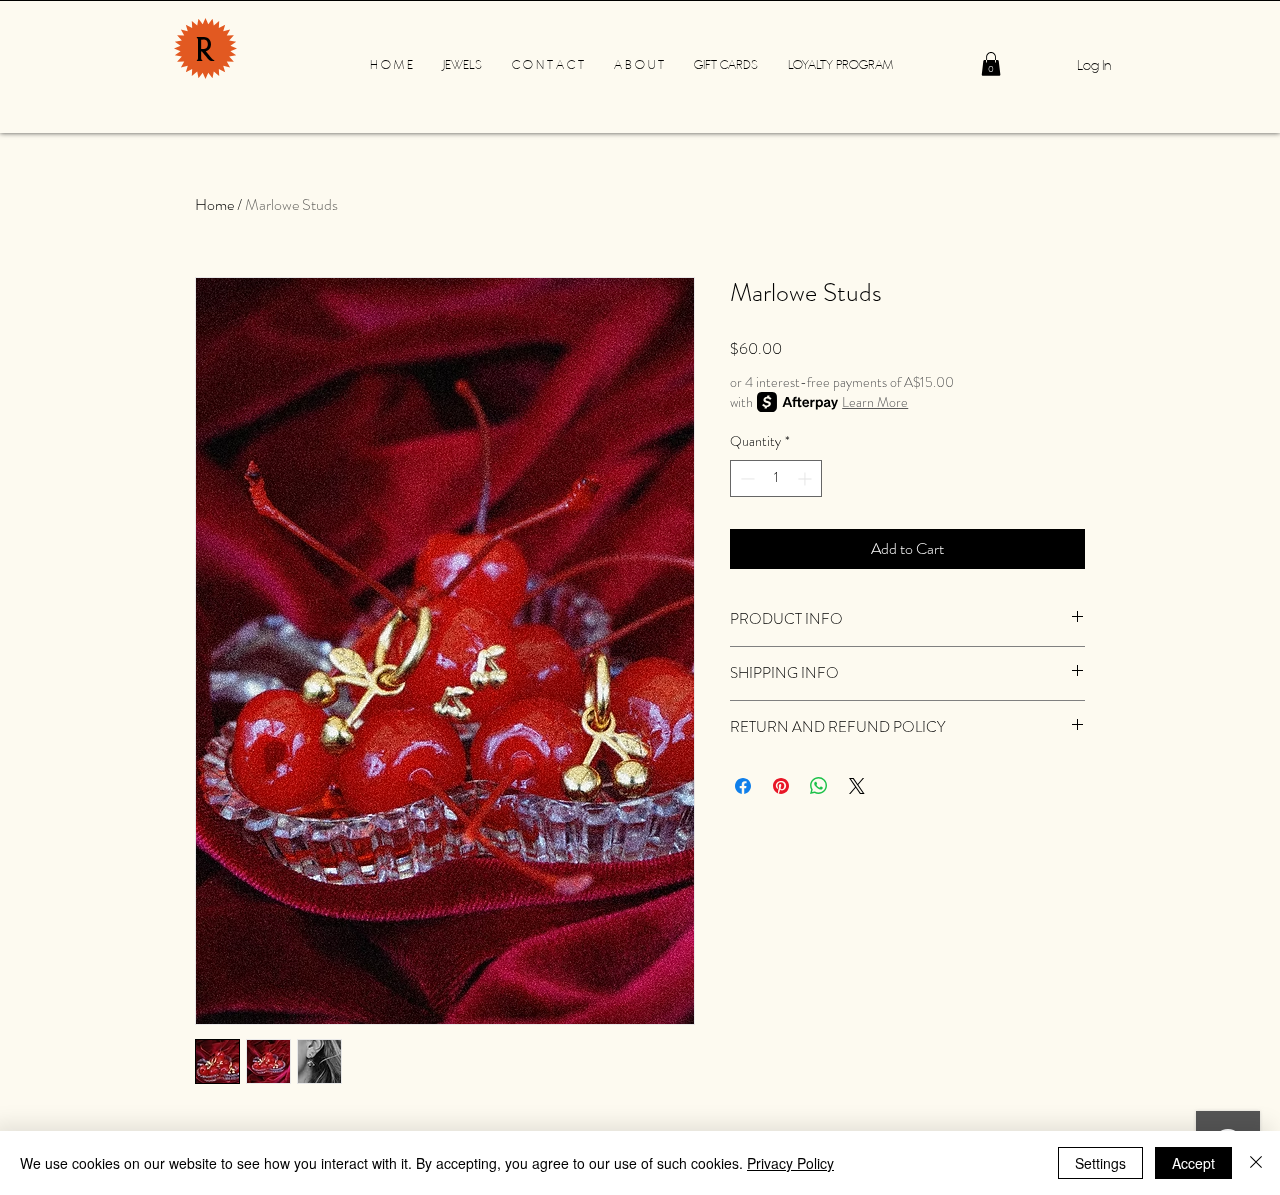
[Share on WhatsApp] (819, 786)
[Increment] (806, 478)
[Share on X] (857, 786)
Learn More (875, 402)
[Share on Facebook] (743, 786)
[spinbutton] (776, 478)
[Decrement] (745, 478)
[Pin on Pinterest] (781, 786)
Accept (1193, 1163)
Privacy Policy (790, 1163)
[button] (991, 64)
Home (214, 204)
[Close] (1256, 1163)
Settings (1100, 1163)
